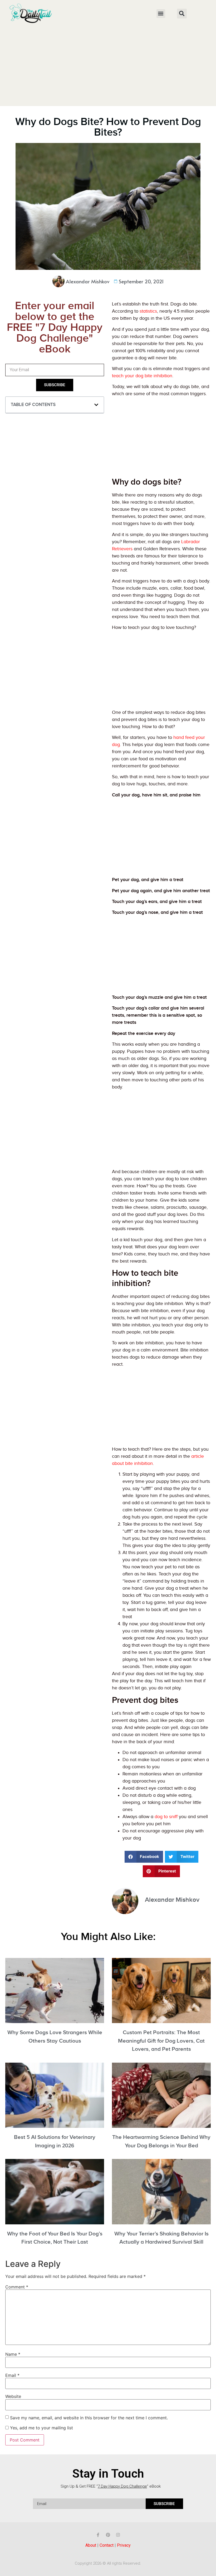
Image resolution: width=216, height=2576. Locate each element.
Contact (107, 2545)
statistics (148, 311)
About (91, 2545)
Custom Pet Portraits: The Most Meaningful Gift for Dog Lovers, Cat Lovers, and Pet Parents (161, 2041)
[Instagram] (118, 2535)
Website (13, 2396)
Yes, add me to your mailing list (41, 2428)
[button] (161, 14)
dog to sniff (166, 1817)
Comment (17, 2287)
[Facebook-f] (98, 2535)
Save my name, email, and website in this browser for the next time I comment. (89, 2418)
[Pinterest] (108, 2535)
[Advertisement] (108, 66)
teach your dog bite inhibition (142, 376)
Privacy (124, 2545)
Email (12, 2375)
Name (13, 2354)
